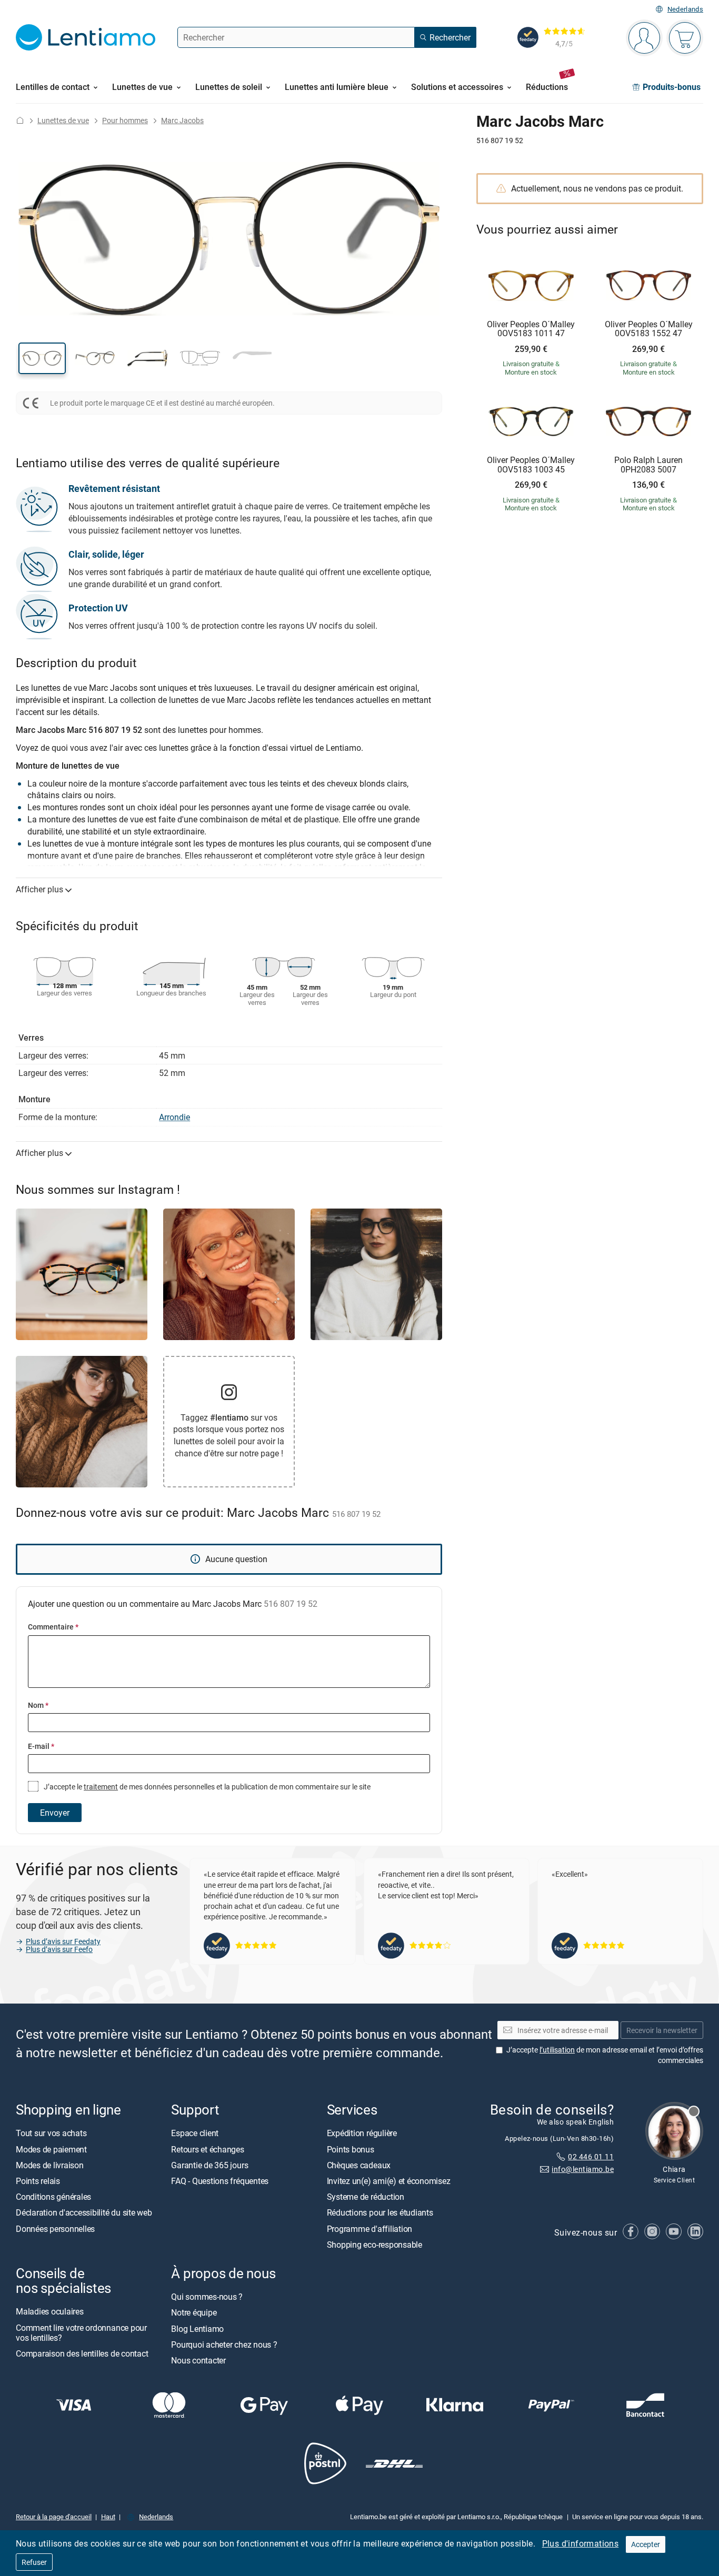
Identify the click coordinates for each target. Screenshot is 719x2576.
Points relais (38, 2181)
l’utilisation (557, 2050)
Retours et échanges (207, 2149)
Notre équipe (194, 2313)
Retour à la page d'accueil (54, 2517)
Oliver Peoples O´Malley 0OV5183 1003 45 (531, 465)
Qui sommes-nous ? (207, 2297)
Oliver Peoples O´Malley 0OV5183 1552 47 (649, 329)
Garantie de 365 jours (209, 2165)
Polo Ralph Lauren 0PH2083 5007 (648, 465)
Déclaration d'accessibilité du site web (84, 2213)
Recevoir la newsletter (662, 2030)
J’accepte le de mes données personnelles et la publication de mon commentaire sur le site (206, 1787)
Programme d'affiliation (370, 2229)
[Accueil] (20, 120)
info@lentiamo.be (583, 2170)
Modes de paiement (51, 2149)
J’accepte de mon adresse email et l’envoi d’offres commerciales (605, 2055)
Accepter (646, 2544)
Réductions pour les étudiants (380, 2213)
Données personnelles (55, 2229)
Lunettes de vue (63, 120)
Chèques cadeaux (359, 2165)
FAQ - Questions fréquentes (220, 2181)
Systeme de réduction (366, 2197)
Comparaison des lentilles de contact (82, 2353)
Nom (38, 1705)
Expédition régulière (362, 2134)
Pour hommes (125, 120)
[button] (42, 358)
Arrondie (174, 1117)
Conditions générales (53, 2197)
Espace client (195, 2134)
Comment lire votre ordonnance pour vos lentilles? (81, 2333)
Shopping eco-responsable (375, 2245)
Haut (108, 2517)
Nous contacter (198, 2360)
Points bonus (351, 2149)
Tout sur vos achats (51, 2134)
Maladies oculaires (50, 2312)
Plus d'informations (581, 2543)
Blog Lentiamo (197, 2329)
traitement (101, 1787)
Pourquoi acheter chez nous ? (224, 2344)
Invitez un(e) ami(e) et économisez (389, 2181)
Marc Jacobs (182, 120)
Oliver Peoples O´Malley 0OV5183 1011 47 (531, 329)
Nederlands (685, 9)
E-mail (41, 1746)
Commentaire (53, 1627)
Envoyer (55, 1813)
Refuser (34, 2562)
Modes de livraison (50, 2165)
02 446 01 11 (591, 2156)
